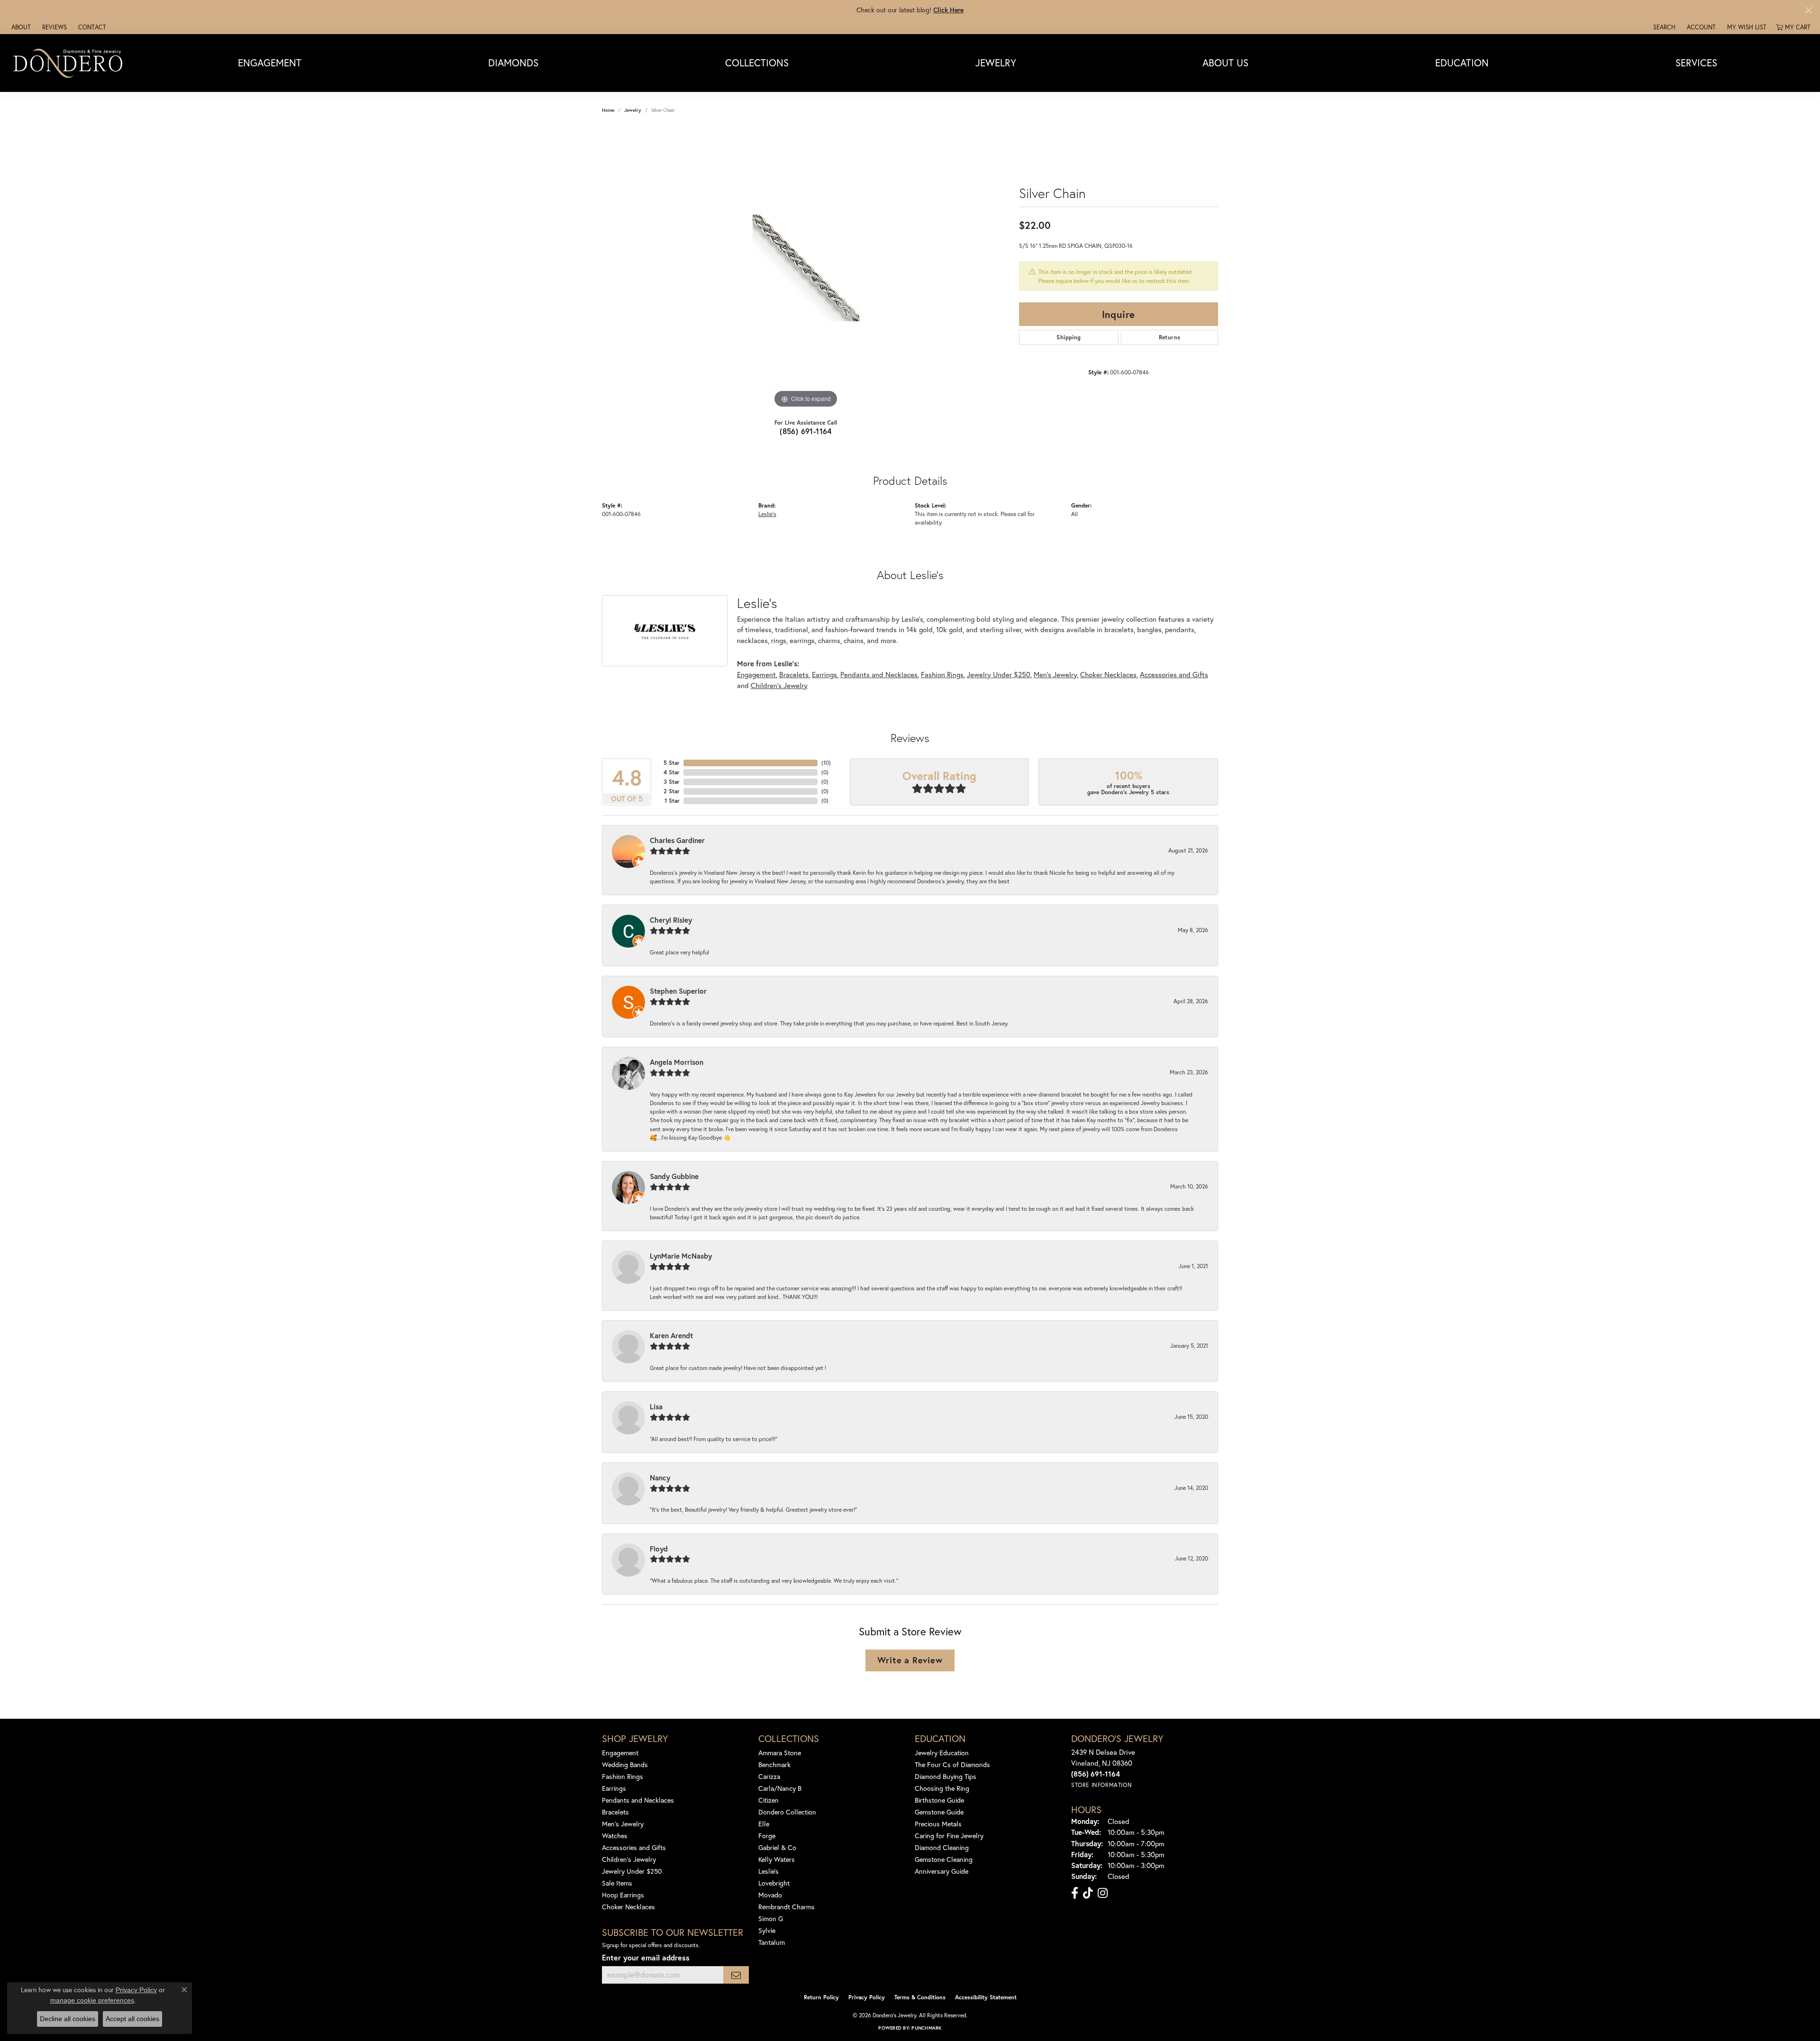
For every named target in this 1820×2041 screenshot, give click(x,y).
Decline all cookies (68, 2019)
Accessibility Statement (986, 1997)
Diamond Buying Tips (946, 1776)
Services (1696, 63)
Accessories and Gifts (1174, 674)
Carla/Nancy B (780, 1788)
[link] (20, 27)
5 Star (672, 763)
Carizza (769, 1776)
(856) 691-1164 (806, 431)
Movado (770, 1895)
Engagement (270, 63)
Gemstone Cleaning (944, 1859)
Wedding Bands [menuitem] (625, 1764)
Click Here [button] (948, 10)
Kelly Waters (777, 1859)
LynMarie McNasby (681, 1256)
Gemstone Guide (939, 1812)
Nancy (660, 1478)
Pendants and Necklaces (879, 674)
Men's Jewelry (1055, 674)
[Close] (1808, 10)
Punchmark (926, 2028)
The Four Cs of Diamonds (952, 1764)
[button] (1663, 27)
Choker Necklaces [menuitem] (628, 1907)
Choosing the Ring (942, 1788)
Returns (1170, 337)
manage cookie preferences (92, 2000)
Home (608, 110)
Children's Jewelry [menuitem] (629, 1859)
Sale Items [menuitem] (617, 1883)
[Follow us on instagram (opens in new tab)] (1103, 1893)
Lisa (656, 1406)
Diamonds (513, 63)
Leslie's (767, 514)
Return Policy (821, 1997)
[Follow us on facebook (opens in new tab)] (1075, 1893)
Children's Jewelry (779, 685)
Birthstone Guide (939, 1800)
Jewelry (996, 63)
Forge (767, 1836)
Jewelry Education (942, 1753)
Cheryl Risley (671, 920)
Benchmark (774, 1764)
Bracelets (794, 674)
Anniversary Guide (942, 1871)
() (826, 763)
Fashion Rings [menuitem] (623, 1776)
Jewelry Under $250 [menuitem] (632, 1871)
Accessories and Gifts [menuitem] (634, 1847)
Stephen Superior (678, 991)
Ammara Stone (780, 1753)
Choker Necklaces (1108, 674)
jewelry (633, 110)
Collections (757, 63)
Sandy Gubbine (674, 1176)
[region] (806, 268)
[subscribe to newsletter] (736, 1975)
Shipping (1069, 337)
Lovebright (774, 1883)
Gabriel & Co (777, 1847)
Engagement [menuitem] (620, 1753)
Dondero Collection (787, 1812)
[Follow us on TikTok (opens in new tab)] (1088, 1893)
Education (1462, 63)
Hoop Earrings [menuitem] (623, 1895)
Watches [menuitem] (615, 1836)
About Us (1225, 63)
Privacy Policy (867, 1997)
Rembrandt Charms (787, 1907)
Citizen (769, 1800)
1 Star (672, 801)
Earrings (824, 674)
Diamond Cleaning (942, 1847)
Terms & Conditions (920, 1997)
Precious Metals (938, 1824)
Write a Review (910, 1660)
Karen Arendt (671, 1335)
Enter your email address (646, 1957)
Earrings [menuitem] (614, 1788)
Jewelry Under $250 (999, 674)
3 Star (672, 782)
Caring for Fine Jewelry (949, 1836)
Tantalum (772, 1942)
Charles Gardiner (677, 840)
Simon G (771, 1919)
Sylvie (767, 1930)
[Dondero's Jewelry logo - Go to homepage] (70, 63)
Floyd (659, 1549)
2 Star (672, 791)
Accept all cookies (132, 2019)
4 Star (672, 772)
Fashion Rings (942, 674)
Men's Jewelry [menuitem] (623, 1824)
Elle (764, 1824)
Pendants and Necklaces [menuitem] (638, 1800)
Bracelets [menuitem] (615, 1812)
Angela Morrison (677, 1062)
